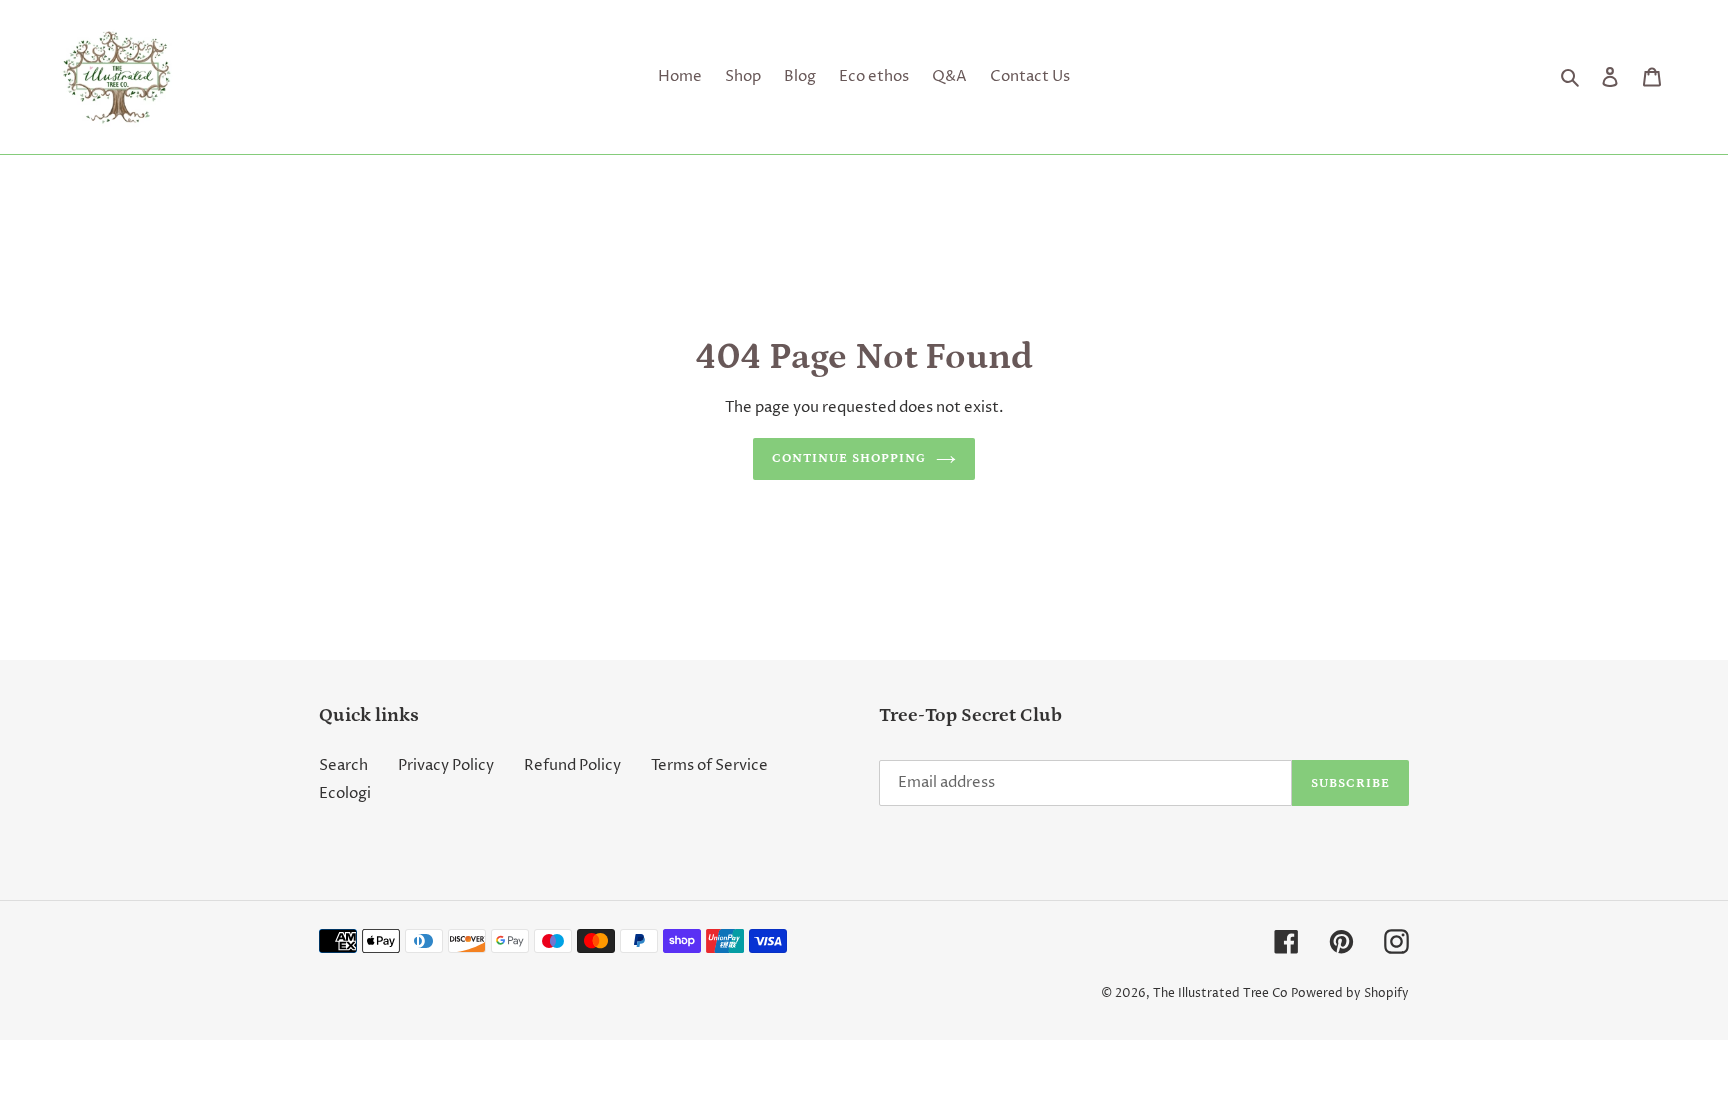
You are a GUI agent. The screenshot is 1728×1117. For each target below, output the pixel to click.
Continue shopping (849, 458)
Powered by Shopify (1350, 993)
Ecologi (345, 793)
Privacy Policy (446, 765)
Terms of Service (709, 765)
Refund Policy (572, 765)
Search (343, 765)
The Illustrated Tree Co (1220, 993)
